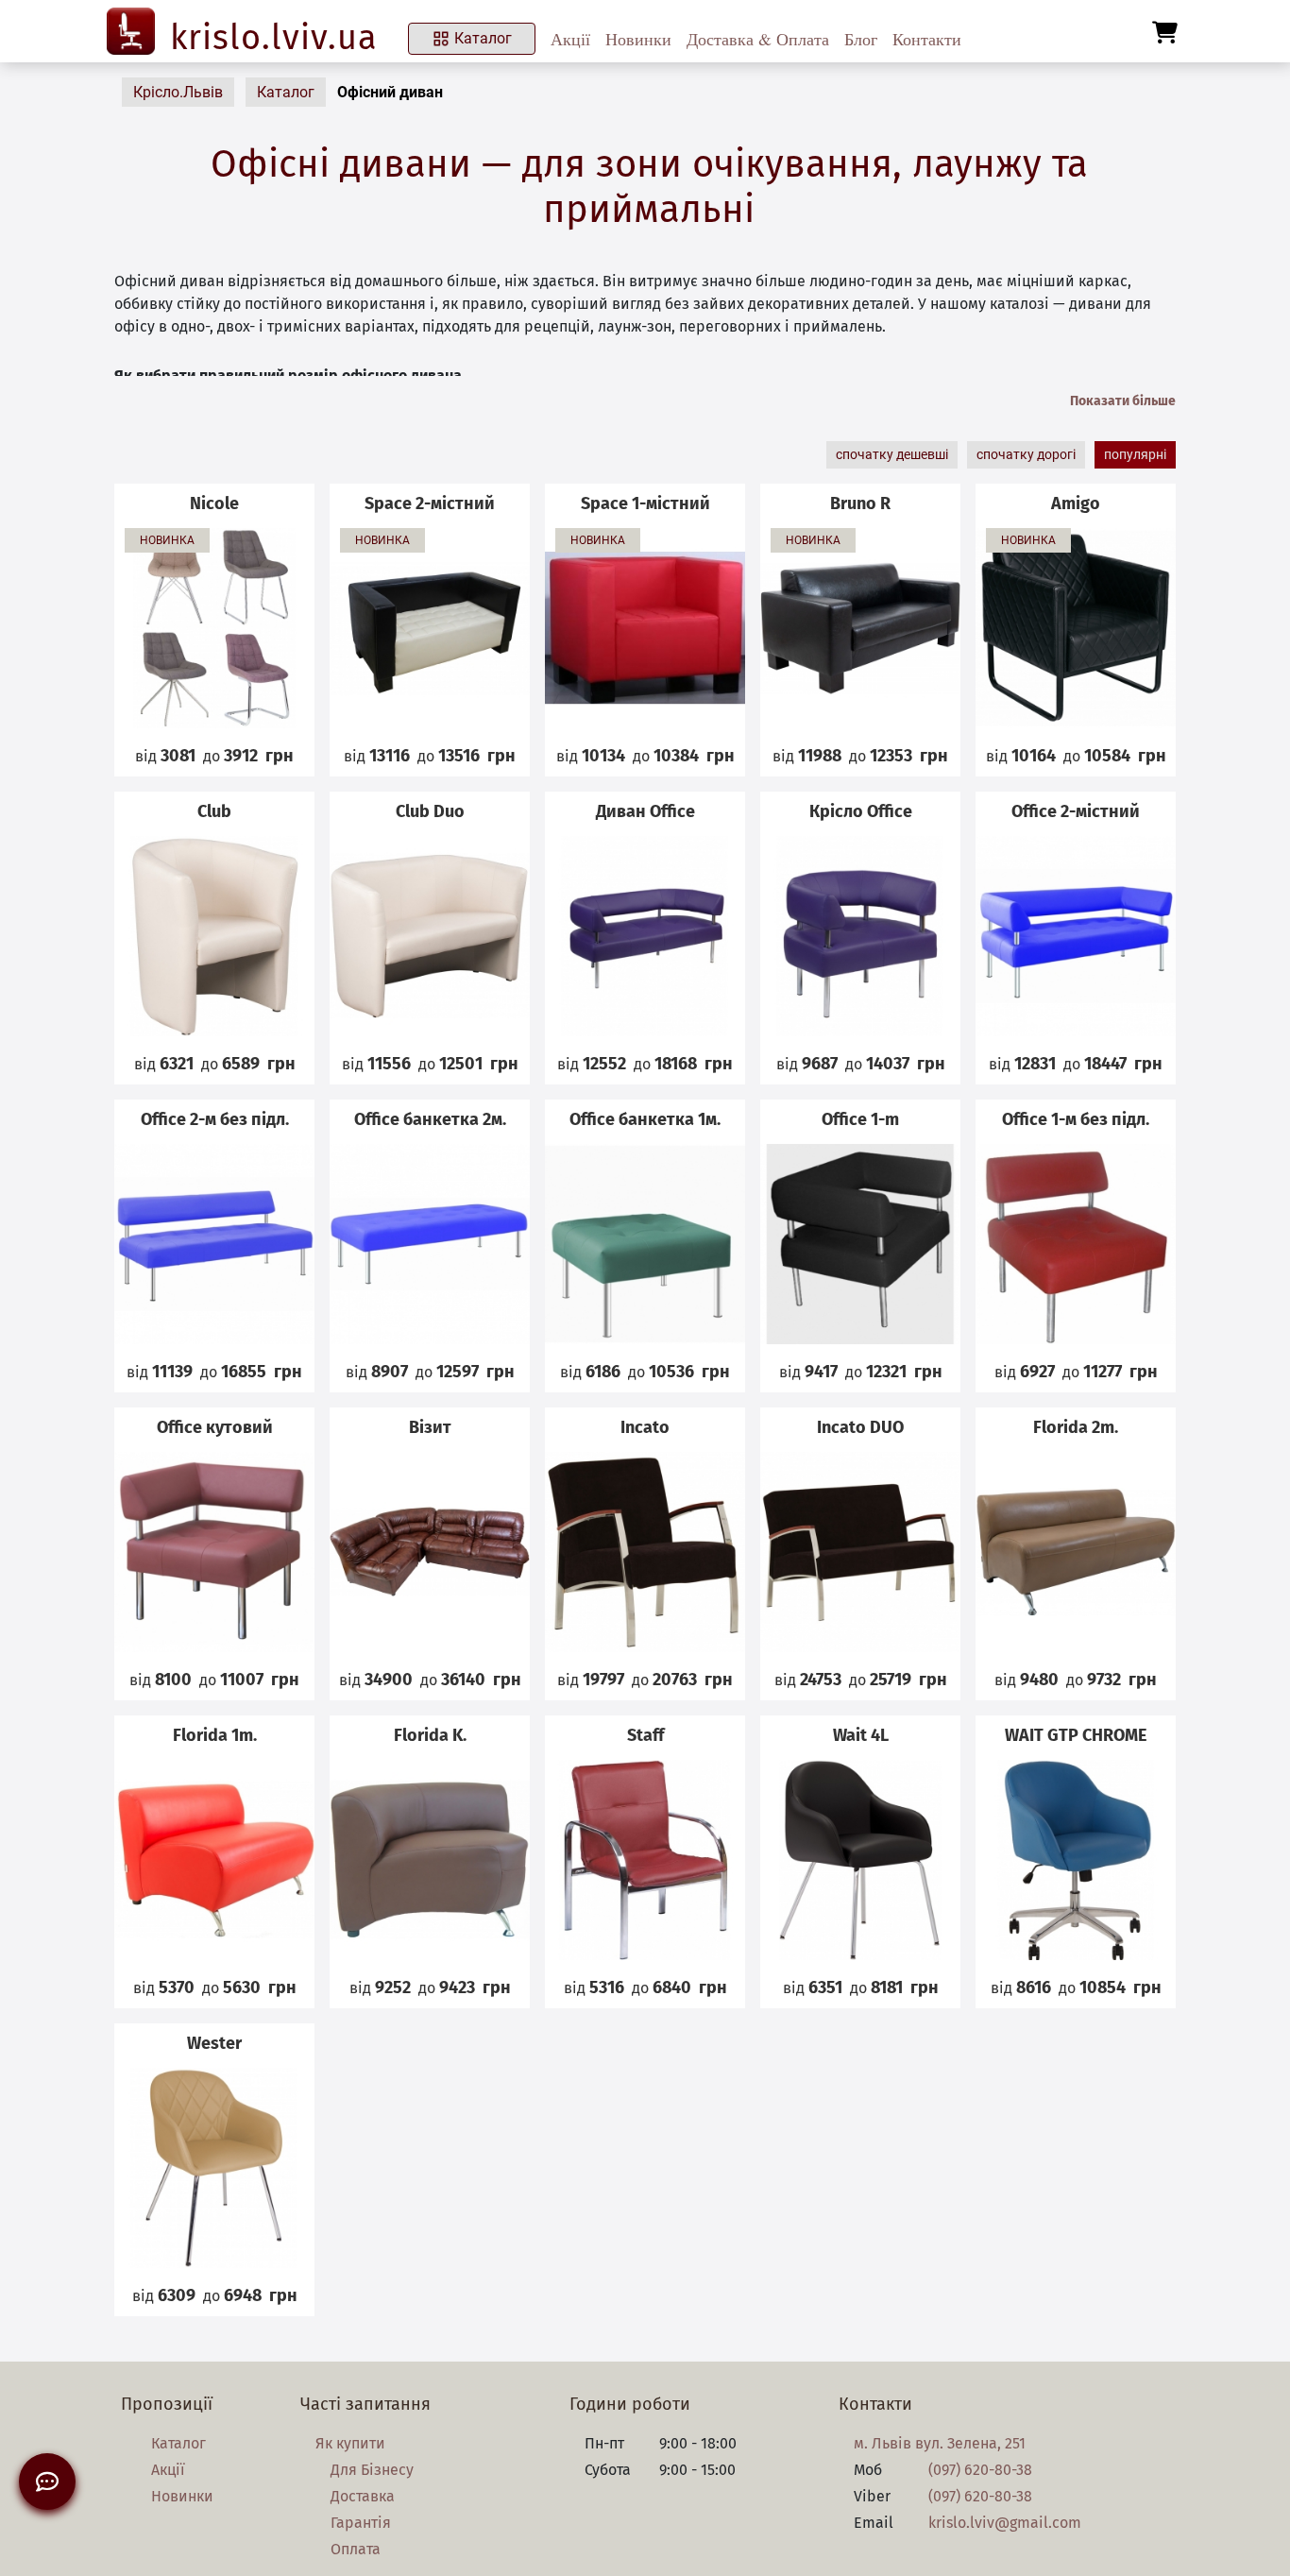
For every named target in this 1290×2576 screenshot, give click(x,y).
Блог (861, 39)
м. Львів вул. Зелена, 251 (940, 2443)
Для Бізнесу (372, 2470)
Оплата (356, 2549)
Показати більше (1123, 401)
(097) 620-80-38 (980, 2470)
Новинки (638, 39)
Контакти (927, 39)
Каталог (483, 38)
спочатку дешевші (892, 454)
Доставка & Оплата (758, 39)
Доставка (363, 2496)
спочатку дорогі (1026, 454)
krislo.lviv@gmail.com (1005, 2523)
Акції (570, 39)
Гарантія (361, 2523)
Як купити (350, 2443)
